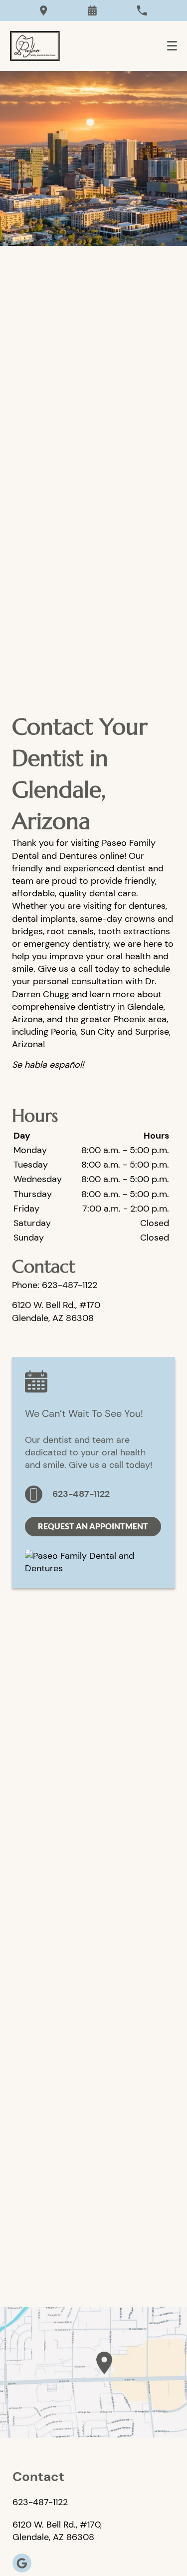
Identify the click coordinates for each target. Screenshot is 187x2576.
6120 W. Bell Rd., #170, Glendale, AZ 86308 (57, 2531)
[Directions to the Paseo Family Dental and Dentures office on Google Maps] (44, 10)
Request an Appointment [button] (93, 1526)
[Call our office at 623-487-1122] (142, 10)
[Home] (35, 46)
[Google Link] (22, 2563)
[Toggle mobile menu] (172, 46)
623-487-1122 (81, 1494)
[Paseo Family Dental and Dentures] (93, 1568)
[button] (92, 10)
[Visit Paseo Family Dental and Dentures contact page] (93, 2372)
